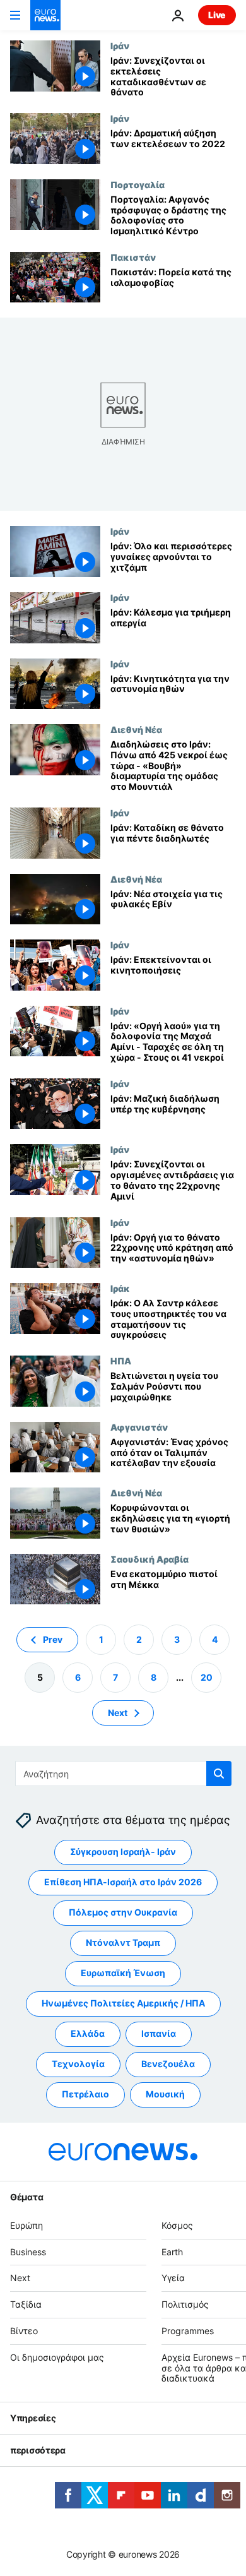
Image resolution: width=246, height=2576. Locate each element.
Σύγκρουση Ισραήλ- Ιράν (123, 1852)
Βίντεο (24, 2331)
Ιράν (120, 45)
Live (217, 15)
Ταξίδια (26, 2305)
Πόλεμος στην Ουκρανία (123, 1913)
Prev (53, 1639)
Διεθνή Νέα (136, 729)
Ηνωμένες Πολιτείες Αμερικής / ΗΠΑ (123, 2004)
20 (207, 1677)
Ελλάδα (88, 2034)
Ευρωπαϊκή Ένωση (123, 1973)
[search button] (219, 1774)
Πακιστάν (133, 257)
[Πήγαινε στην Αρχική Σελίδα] (45, 15)
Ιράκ (120, 1288)
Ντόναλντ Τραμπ (123, 1943)
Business (28, 2252)
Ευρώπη (26, 2225)
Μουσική (165, 2095)
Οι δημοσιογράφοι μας (57, 2357)
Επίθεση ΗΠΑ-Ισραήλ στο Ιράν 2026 (123, 1882)
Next (118, 1713)
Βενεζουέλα (168, 2064)
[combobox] (123, 1774)
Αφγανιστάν (139, 1427)
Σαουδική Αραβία (149, 1559)
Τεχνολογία (78, 2064)
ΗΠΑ (121, 1361)
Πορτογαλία (138, 184)
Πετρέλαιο (85, 2095)
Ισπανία (159, 2034)
